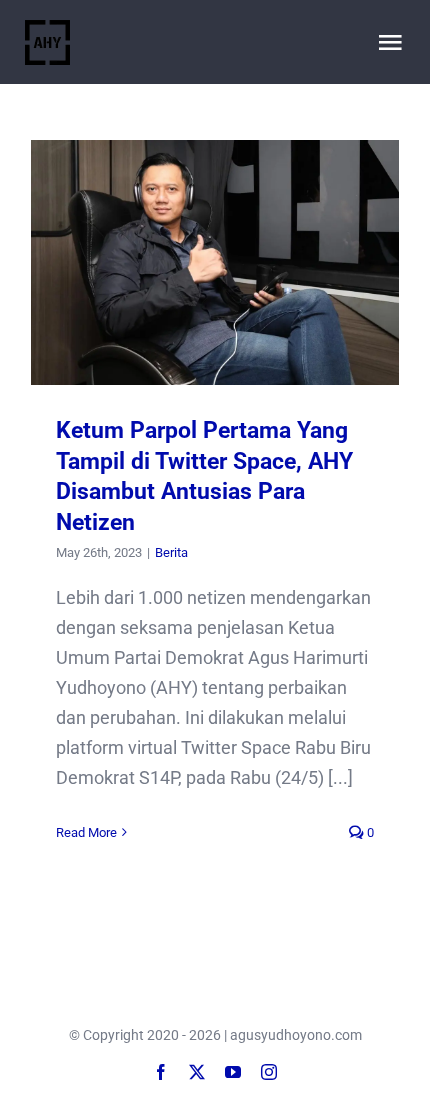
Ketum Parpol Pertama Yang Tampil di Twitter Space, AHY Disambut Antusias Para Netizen (215, 262)
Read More (86, 832)
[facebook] (161, 1072)
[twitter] (197, 1072)
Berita (171, 552)
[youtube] (233, 1072)
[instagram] (269, 1072)
